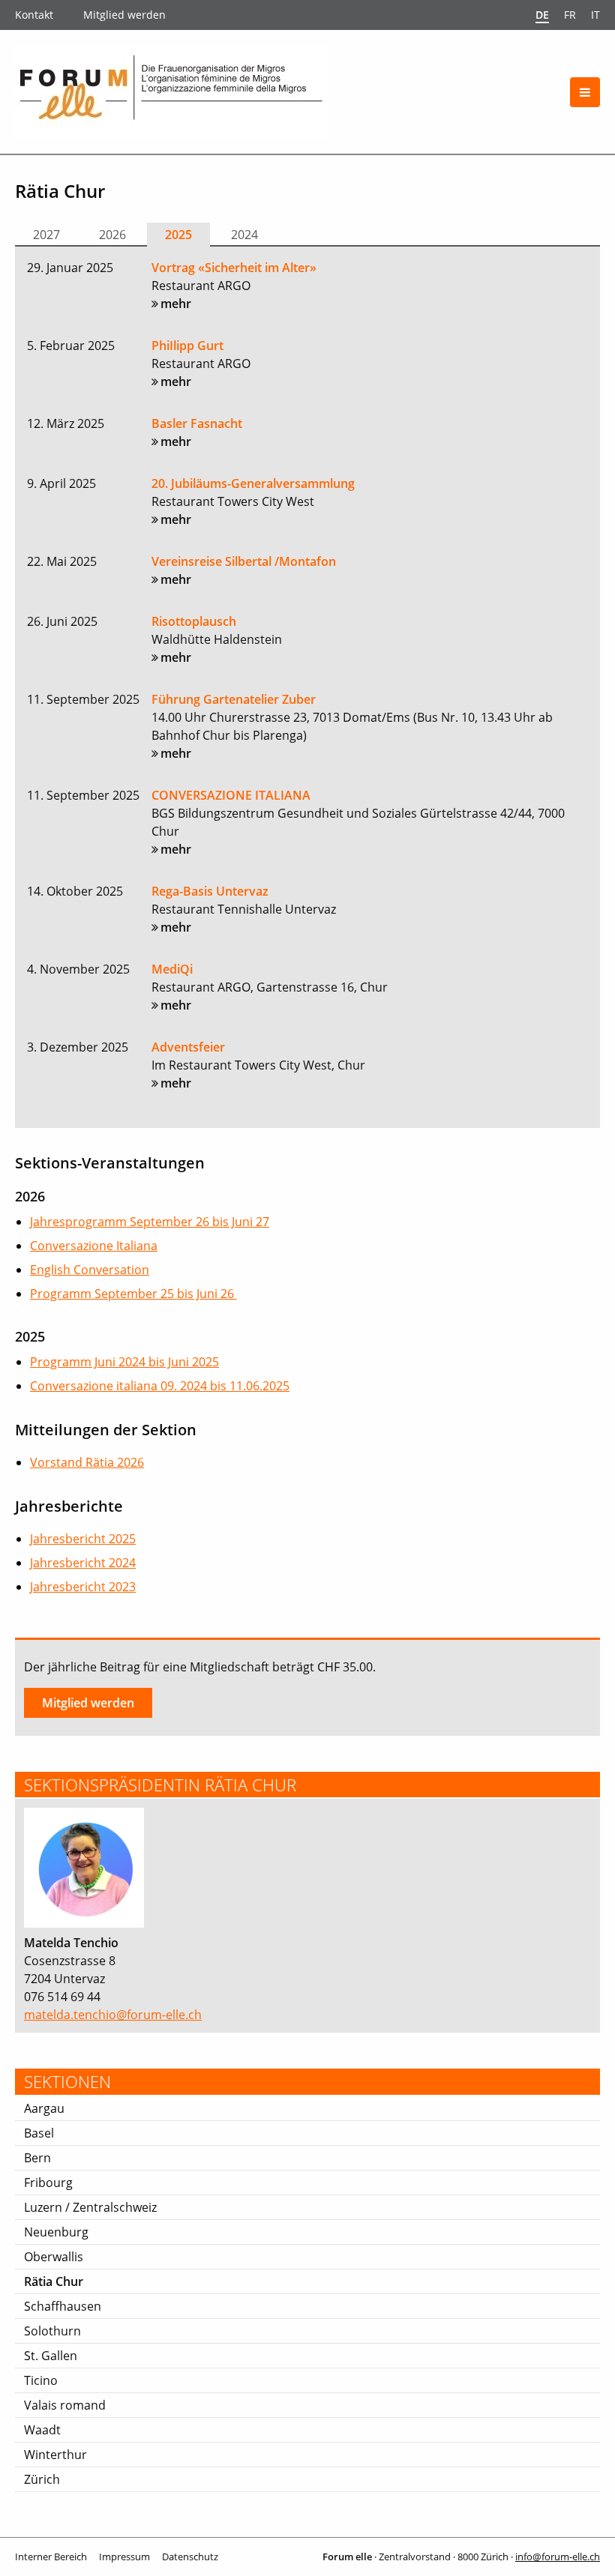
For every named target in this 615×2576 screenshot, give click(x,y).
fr (570, 15)
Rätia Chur (54, 2281)
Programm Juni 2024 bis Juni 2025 (124, 1362)
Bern (37, 2158)
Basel (39, 2133)
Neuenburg (56, 2232)
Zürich (42, 2479)
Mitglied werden (124, 15)
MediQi (172, 969)
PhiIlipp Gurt (187, 346)
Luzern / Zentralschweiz (90, 2207)
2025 (178, 235)
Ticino (41, 2380)
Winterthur (55, 2455)
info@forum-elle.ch (558, 2557)
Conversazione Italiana (94, 1246)
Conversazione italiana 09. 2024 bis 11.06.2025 (160, 1386)
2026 (112, 235)
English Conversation (90, 1270)
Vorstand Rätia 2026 (87, 1462)
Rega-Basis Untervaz (210, 891)
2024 (244, 235)
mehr (176, 304)
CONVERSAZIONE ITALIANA (231, 795)
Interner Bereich (51, 2557)
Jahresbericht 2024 (83, 1563)
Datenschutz (190, 2557)
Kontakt (34, 15)
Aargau (44, 2108)
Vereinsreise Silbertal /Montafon (244, 561)
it (595, 15)
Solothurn (52, 2331)
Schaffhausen (63, 2306)
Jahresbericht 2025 (83, 1539)
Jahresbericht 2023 (83, 1587)
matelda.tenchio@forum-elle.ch (113, 2015)
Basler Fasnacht (197, 423)
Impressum (124, 2557)
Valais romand (65, 2405)
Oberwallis (54, 2257)
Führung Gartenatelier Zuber (234, 699)
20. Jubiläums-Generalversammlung (253, 483)
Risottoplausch (194, 621)
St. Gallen (51, 2356)
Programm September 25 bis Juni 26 (133, 1294)
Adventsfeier (188, 1047)
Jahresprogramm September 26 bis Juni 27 (150, 1222)
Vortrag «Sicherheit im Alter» (234, 268)
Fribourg (48, 2183)
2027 (46, 235)
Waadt (42, 2430)
